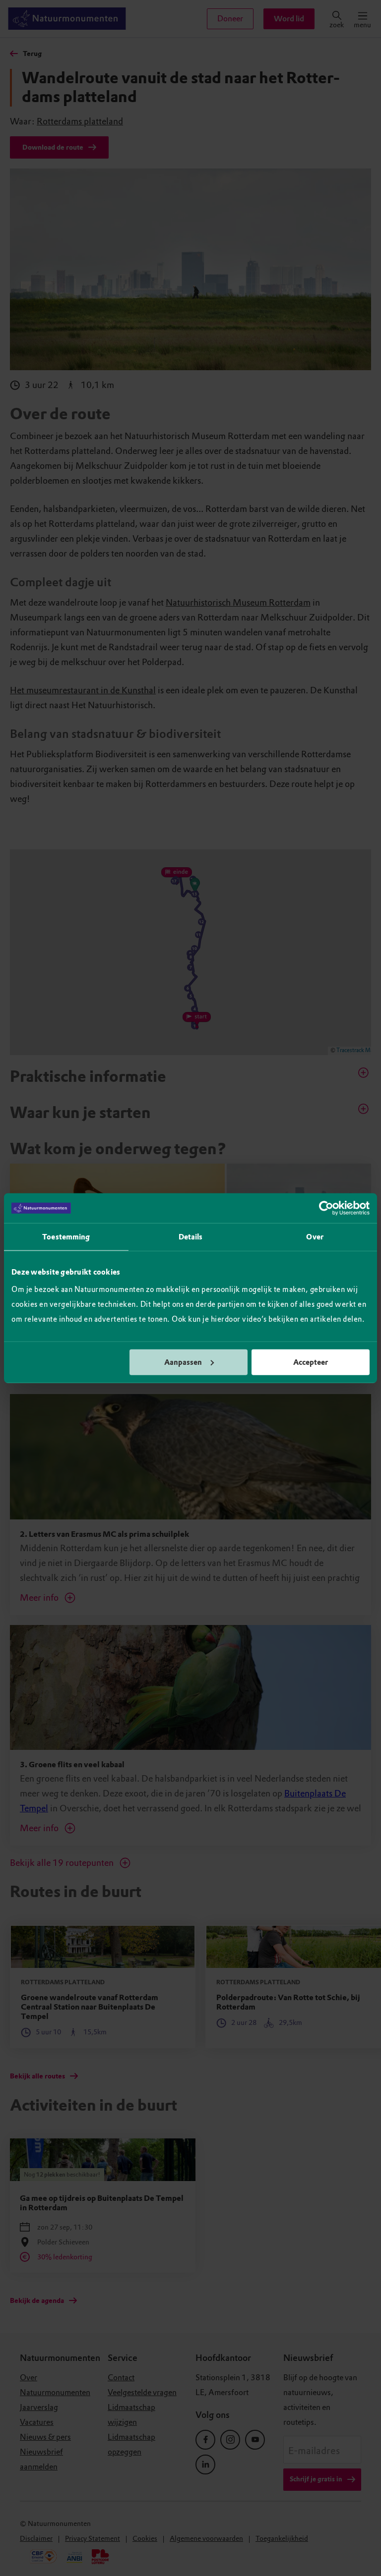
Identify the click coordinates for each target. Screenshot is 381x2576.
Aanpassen (183, 1362)
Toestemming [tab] (66, 1237)
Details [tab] (191, 1237)
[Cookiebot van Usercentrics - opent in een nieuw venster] (326, 1208)
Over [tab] (315, 1237)
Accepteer (311, 1362)
